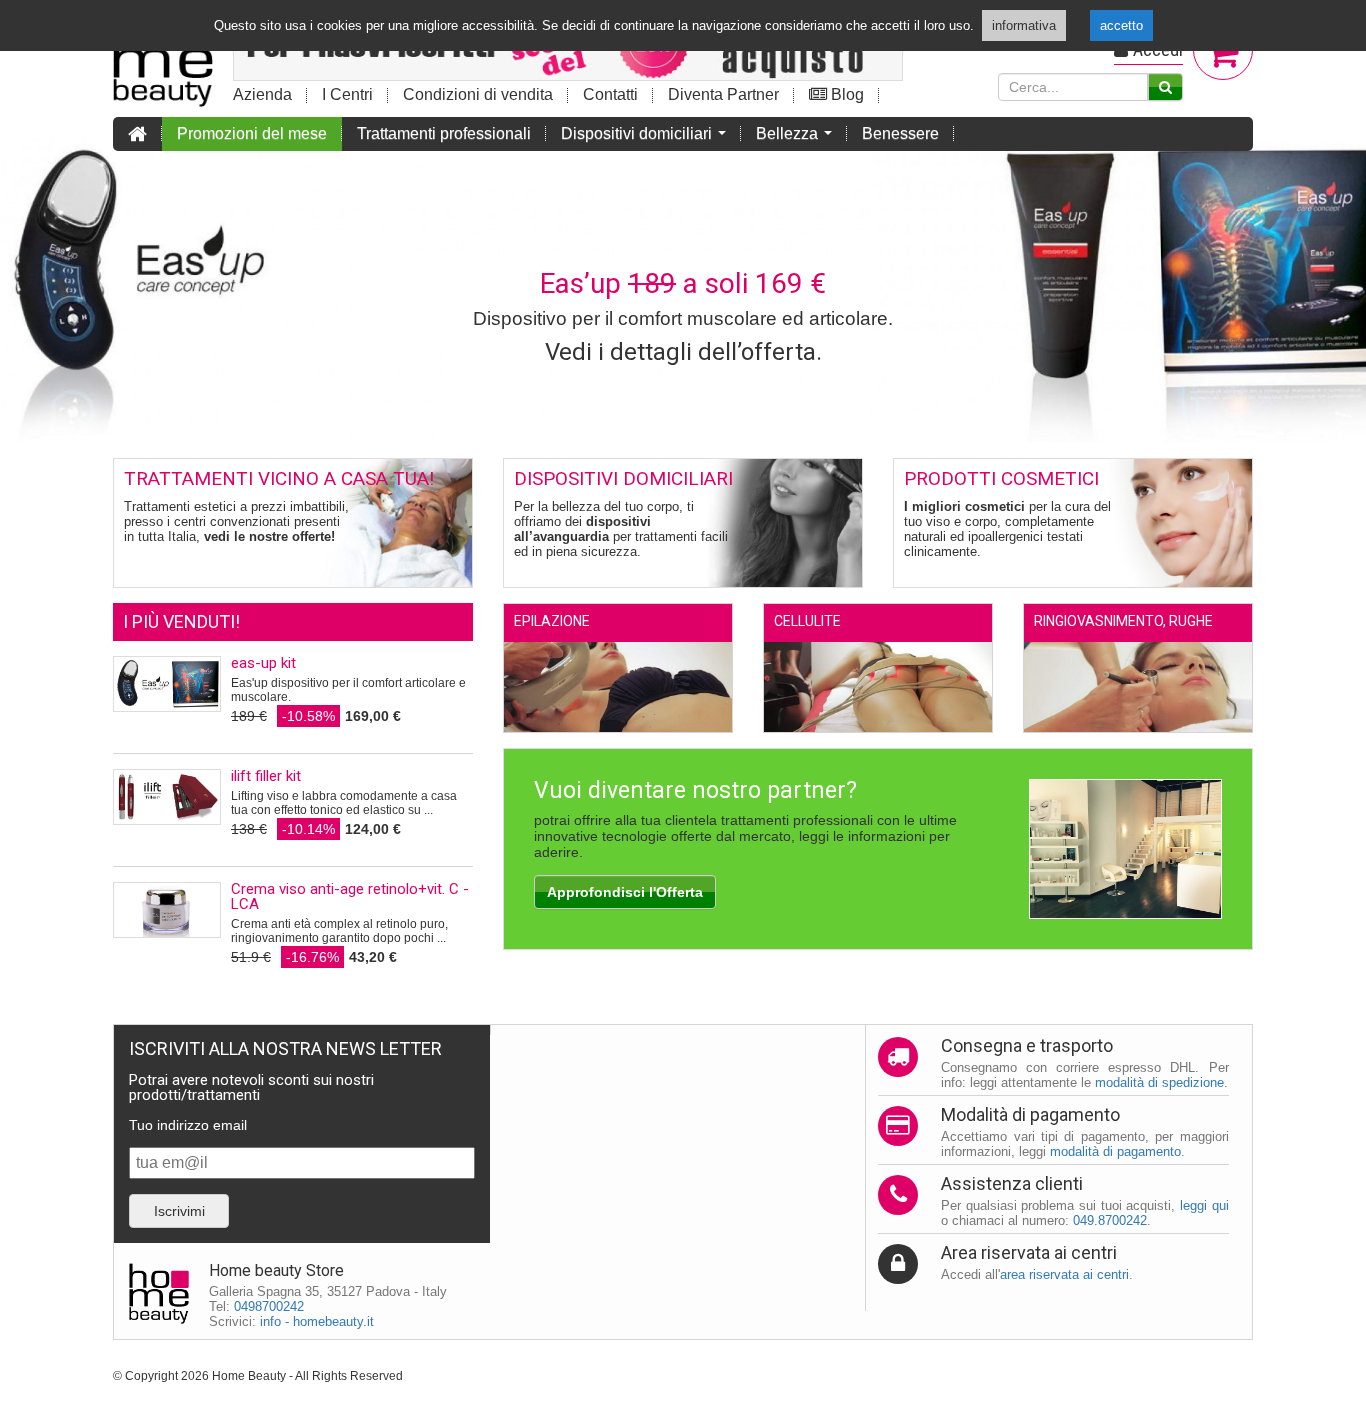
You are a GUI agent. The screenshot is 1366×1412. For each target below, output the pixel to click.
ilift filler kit (266, 776)
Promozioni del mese (252, 133)
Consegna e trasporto (1027, 1045)
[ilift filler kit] (167, 797)
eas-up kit (263, 663)
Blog (845, 94)
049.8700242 (1110, 1220)
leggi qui (1204, 1205)
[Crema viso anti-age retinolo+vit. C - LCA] (167, 910)
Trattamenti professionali (444, 133)
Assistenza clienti (1012, 1183)
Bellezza (798, 138)
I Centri (347, 94)
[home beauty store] (163, 56)
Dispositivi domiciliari (647, 138)
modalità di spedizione (1159, 1082)
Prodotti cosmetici (1001, 478)
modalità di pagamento (1115, 1151)
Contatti (610, 94)
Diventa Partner (723, 94)
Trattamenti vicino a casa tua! (279, 478)
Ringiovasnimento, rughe (1123, 621)
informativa (1024, 25)
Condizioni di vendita (478, 94)
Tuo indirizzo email (188, 1125)
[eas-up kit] (167, 684)
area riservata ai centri (1064, 1274)
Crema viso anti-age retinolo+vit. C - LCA (350, 896)
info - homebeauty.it (317, 1321)
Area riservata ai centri (1029, 1252)
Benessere (900, 133)
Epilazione (552, 621)
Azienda (262, 94)
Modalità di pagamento (1030, 1114)
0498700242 (269, 1306)
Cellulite (807, 621)
